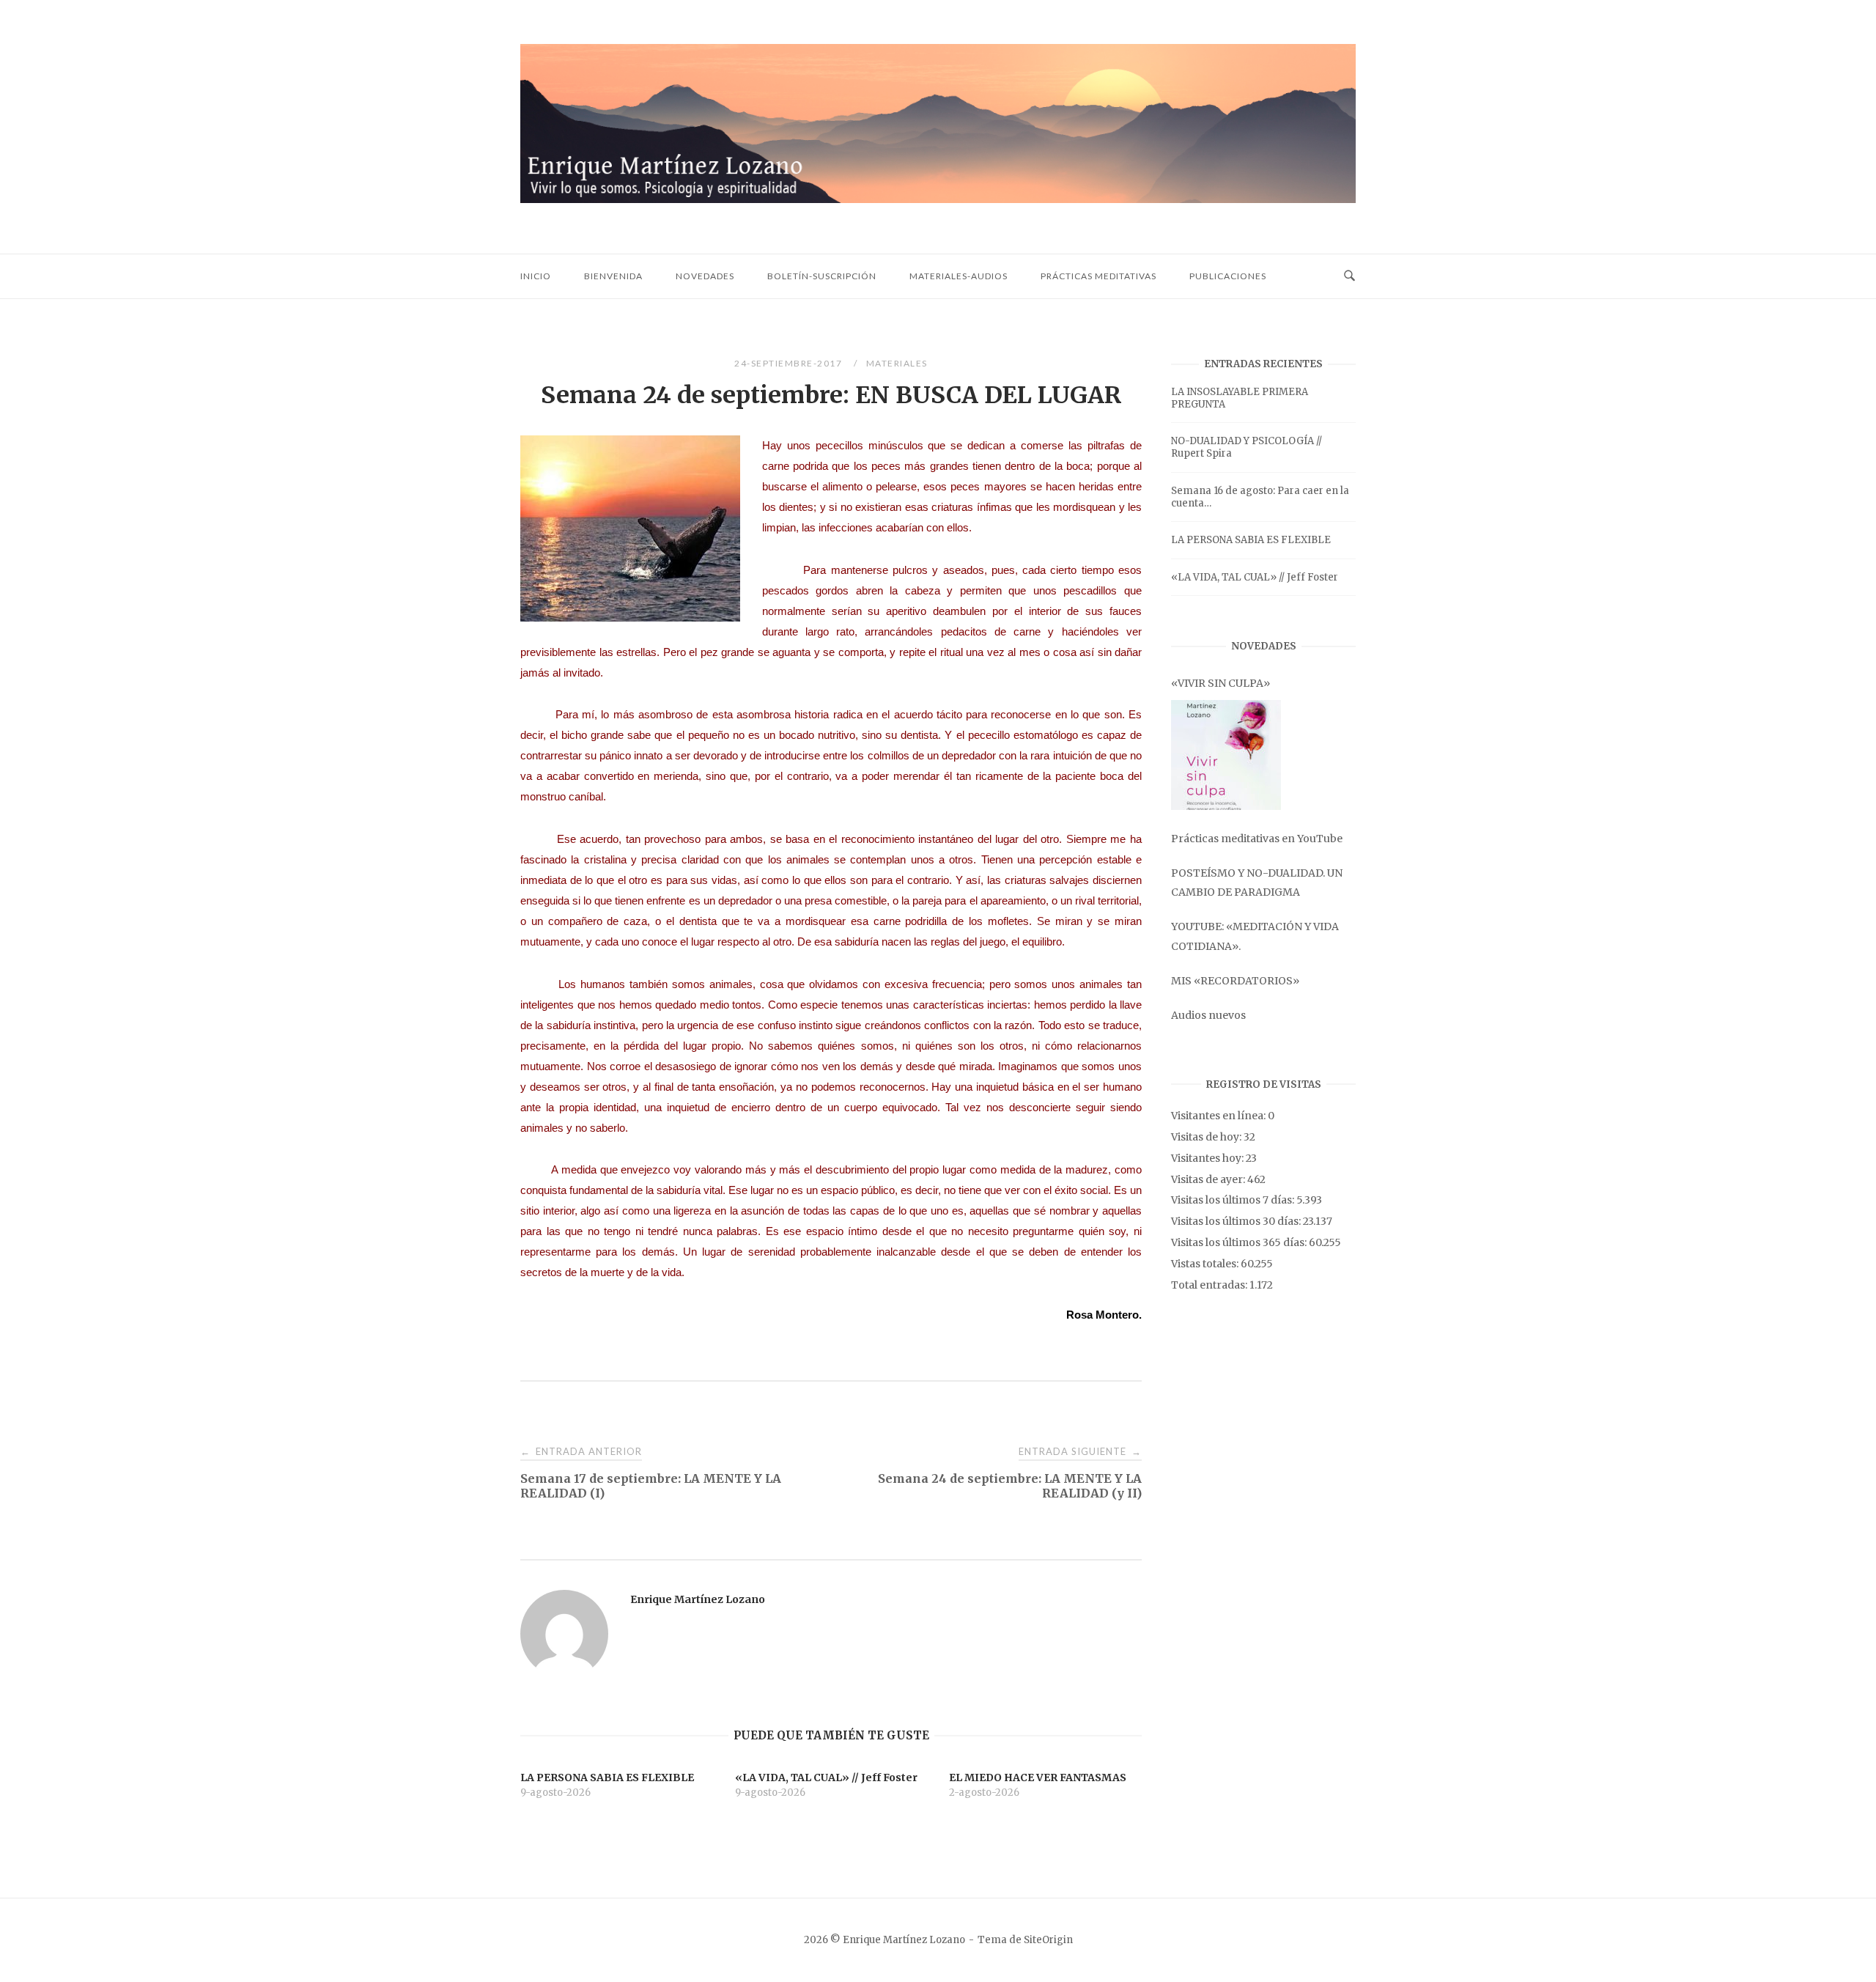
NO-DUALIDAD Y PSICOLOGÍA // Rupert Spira (1247, 447)
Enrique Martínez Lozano (698, 1599)
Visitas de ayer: (1209, 1179)
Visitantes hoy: (1208, 1158)
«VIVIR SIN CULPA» (1220, 683)
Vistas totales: (1206, 1264)
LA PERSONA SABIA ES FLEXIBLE (1251, 540)
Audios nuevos (1208, 1015)
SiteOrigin (1048, 1940)
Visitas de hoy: (1207, 1137)
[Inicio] (938, 199)
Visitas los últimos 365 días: (1240, 1242)
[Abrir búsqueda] (1349, 276)
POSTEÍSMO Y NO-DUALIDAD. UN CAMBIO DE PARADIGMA (1257, 883)
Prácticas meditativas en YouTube (1257, 839)
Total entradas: (1210, 1285)
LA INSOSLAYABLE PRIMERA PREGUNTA (1240, 398)
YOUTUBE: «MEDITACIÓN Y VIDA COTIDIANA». (1255, 936)
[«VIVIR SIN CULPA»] (1226, 755)
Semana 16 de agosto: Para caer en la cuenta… (1260, 497)
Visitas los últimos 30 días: (1237, 1221)
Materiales (897, 363)
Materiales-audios (959, 276)
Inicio (536, 276)
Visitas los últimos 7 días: (1234, 1200)
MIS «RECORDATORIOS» (1235, 981)
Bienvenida (613, 276)
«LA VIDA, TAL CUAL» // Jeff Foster (1255, 577)
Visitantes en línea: (1219, 1116)
